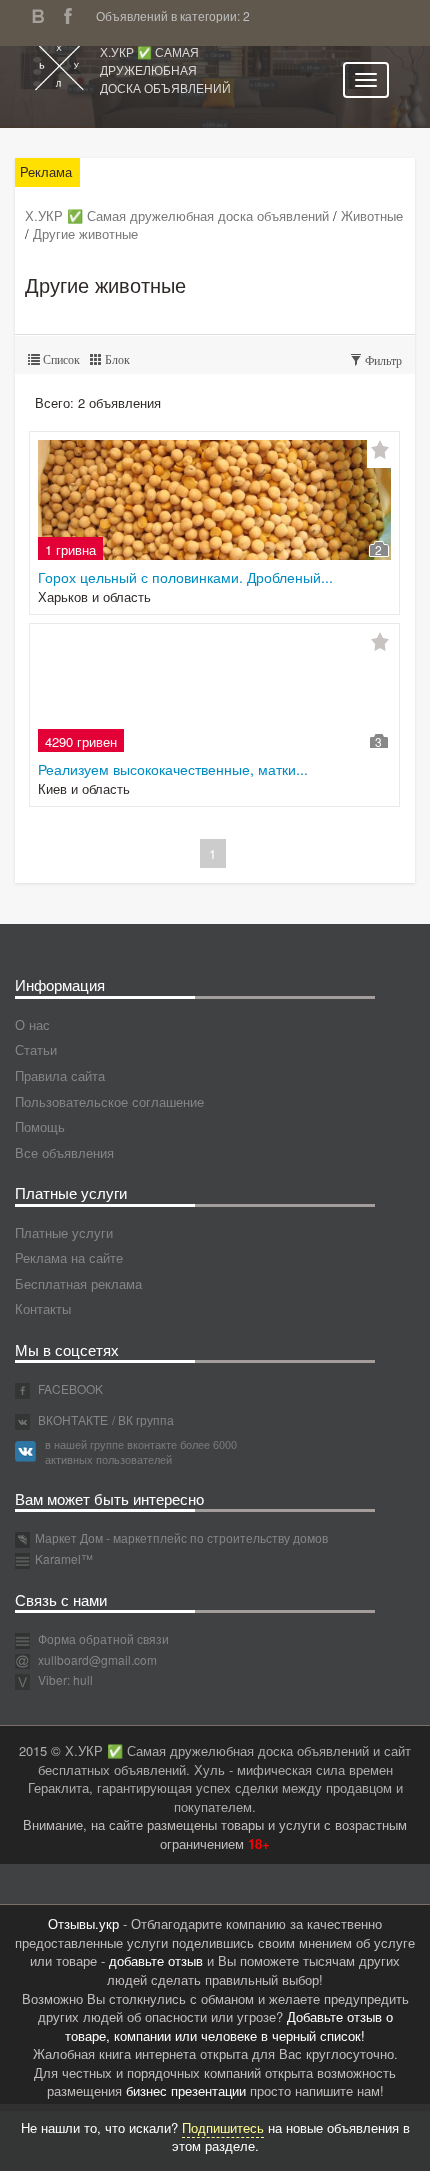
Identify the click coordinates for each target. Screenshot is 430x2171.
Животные (372, 215)
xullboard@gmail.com (97, 1659)
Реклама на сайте (69, 1257)
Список (60, 360)
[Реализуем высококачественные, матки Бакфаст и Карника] (214, 692)
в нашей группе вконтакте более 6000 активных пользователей (141, 1452)
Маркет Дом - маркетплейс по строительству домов (181, 1537)
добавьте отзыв (156, 1960)
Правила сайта (60, 1075)
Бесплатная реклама (78, 1283)
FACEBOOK (69, 1388)
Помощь (40, 1126)
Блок (116, 360)
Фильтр (382, 361)
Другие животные (85, 233)
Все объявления (64, 1152)
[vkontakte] (43, 13)
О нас (32, 1024)
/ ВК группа (143, 1419)
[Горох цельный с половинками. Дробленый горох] (214, 500)
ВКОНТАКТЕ (71, 1419)
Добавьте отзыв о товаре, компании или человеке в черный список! (229, 2026)
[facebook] (73, 13)
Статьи (36, 1049)
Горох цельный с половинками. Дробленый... (185, 577)
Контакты (43, 1308)
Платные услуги (64, 1232)
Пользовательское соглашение (109, 1101)
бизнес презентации (186, 2090)
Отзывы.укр (83, 1923)
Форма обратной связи (102, 1638)
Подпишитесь (223, 2127)
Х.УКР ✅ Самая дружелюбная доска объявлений (165, 69)
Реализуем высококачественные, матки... (173, 769)
